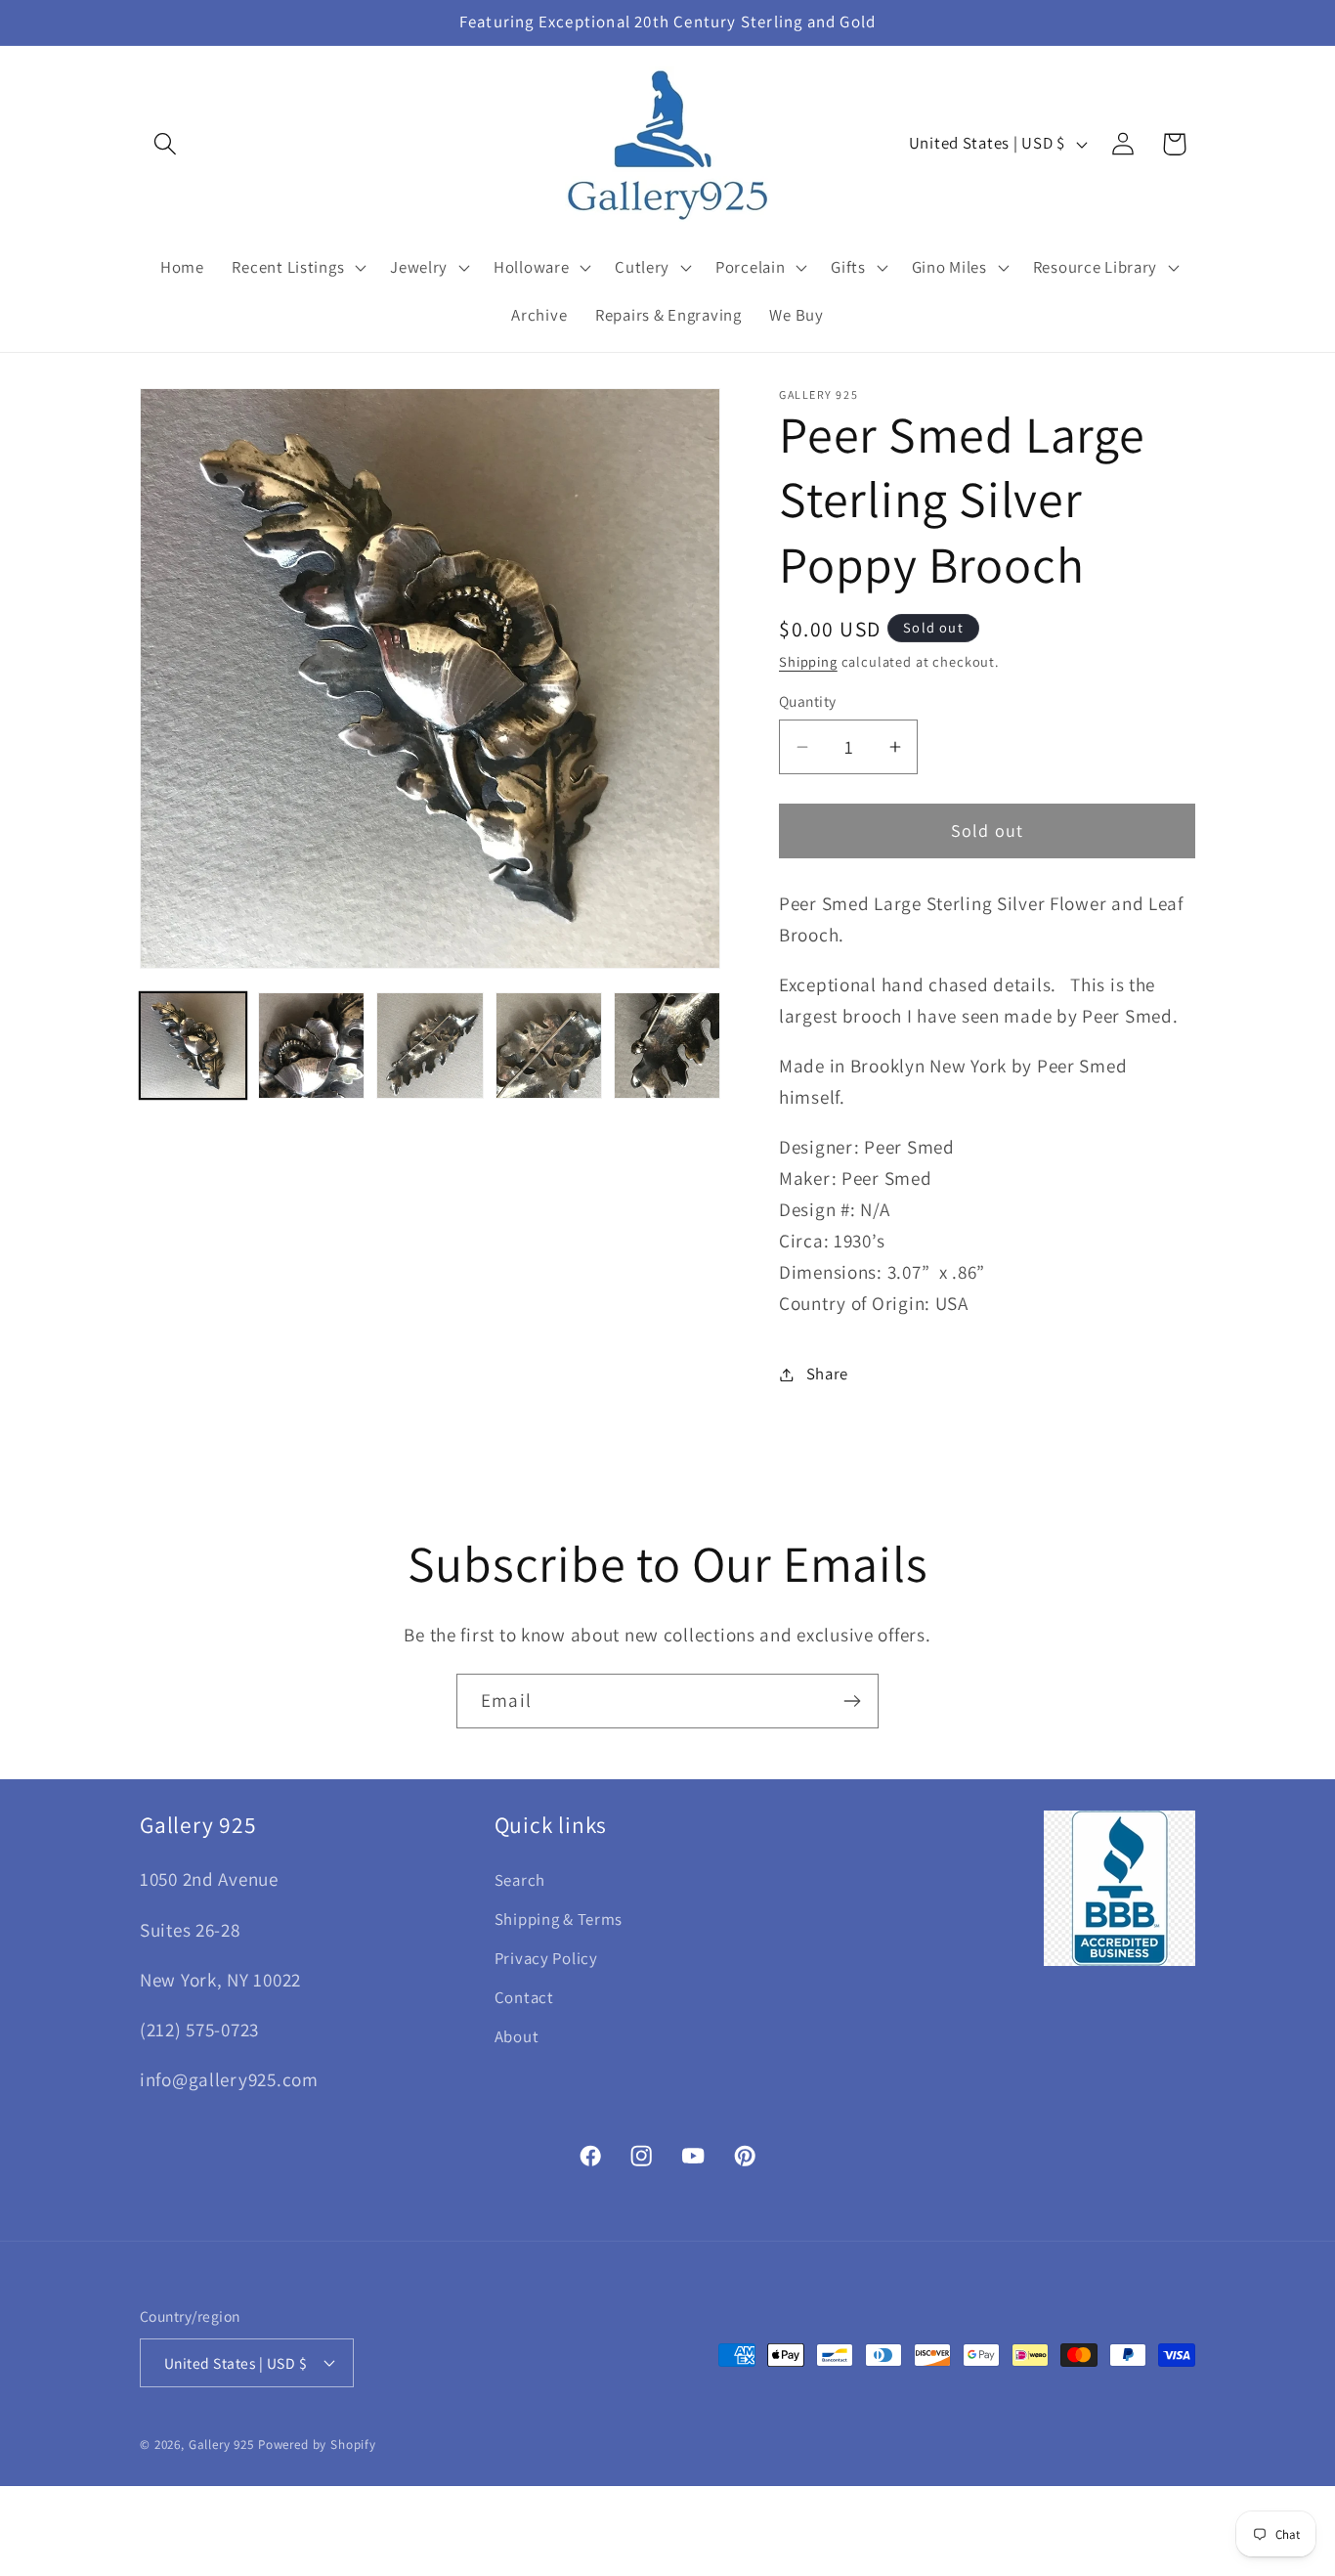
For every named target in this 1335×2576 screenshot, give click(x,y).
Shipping (808, 661)
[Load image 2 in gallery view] (311, 1046)
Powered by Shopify (317, 2445)
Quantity (808, 701)
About (517, 2036)
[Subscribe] (852, 1701)
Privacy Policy (546, 1958)
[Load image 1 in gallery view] (193, 1046)
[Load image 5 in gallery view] (667, 1046)
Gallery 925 (221, 2445)
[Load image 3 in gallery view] (430, 1046)
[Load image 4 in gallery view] (549, 1046)
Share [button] (827, 1374)
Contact (524, 1997)
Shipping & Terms (559, 1919)
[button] (166, 144)
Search (520, 1880)
